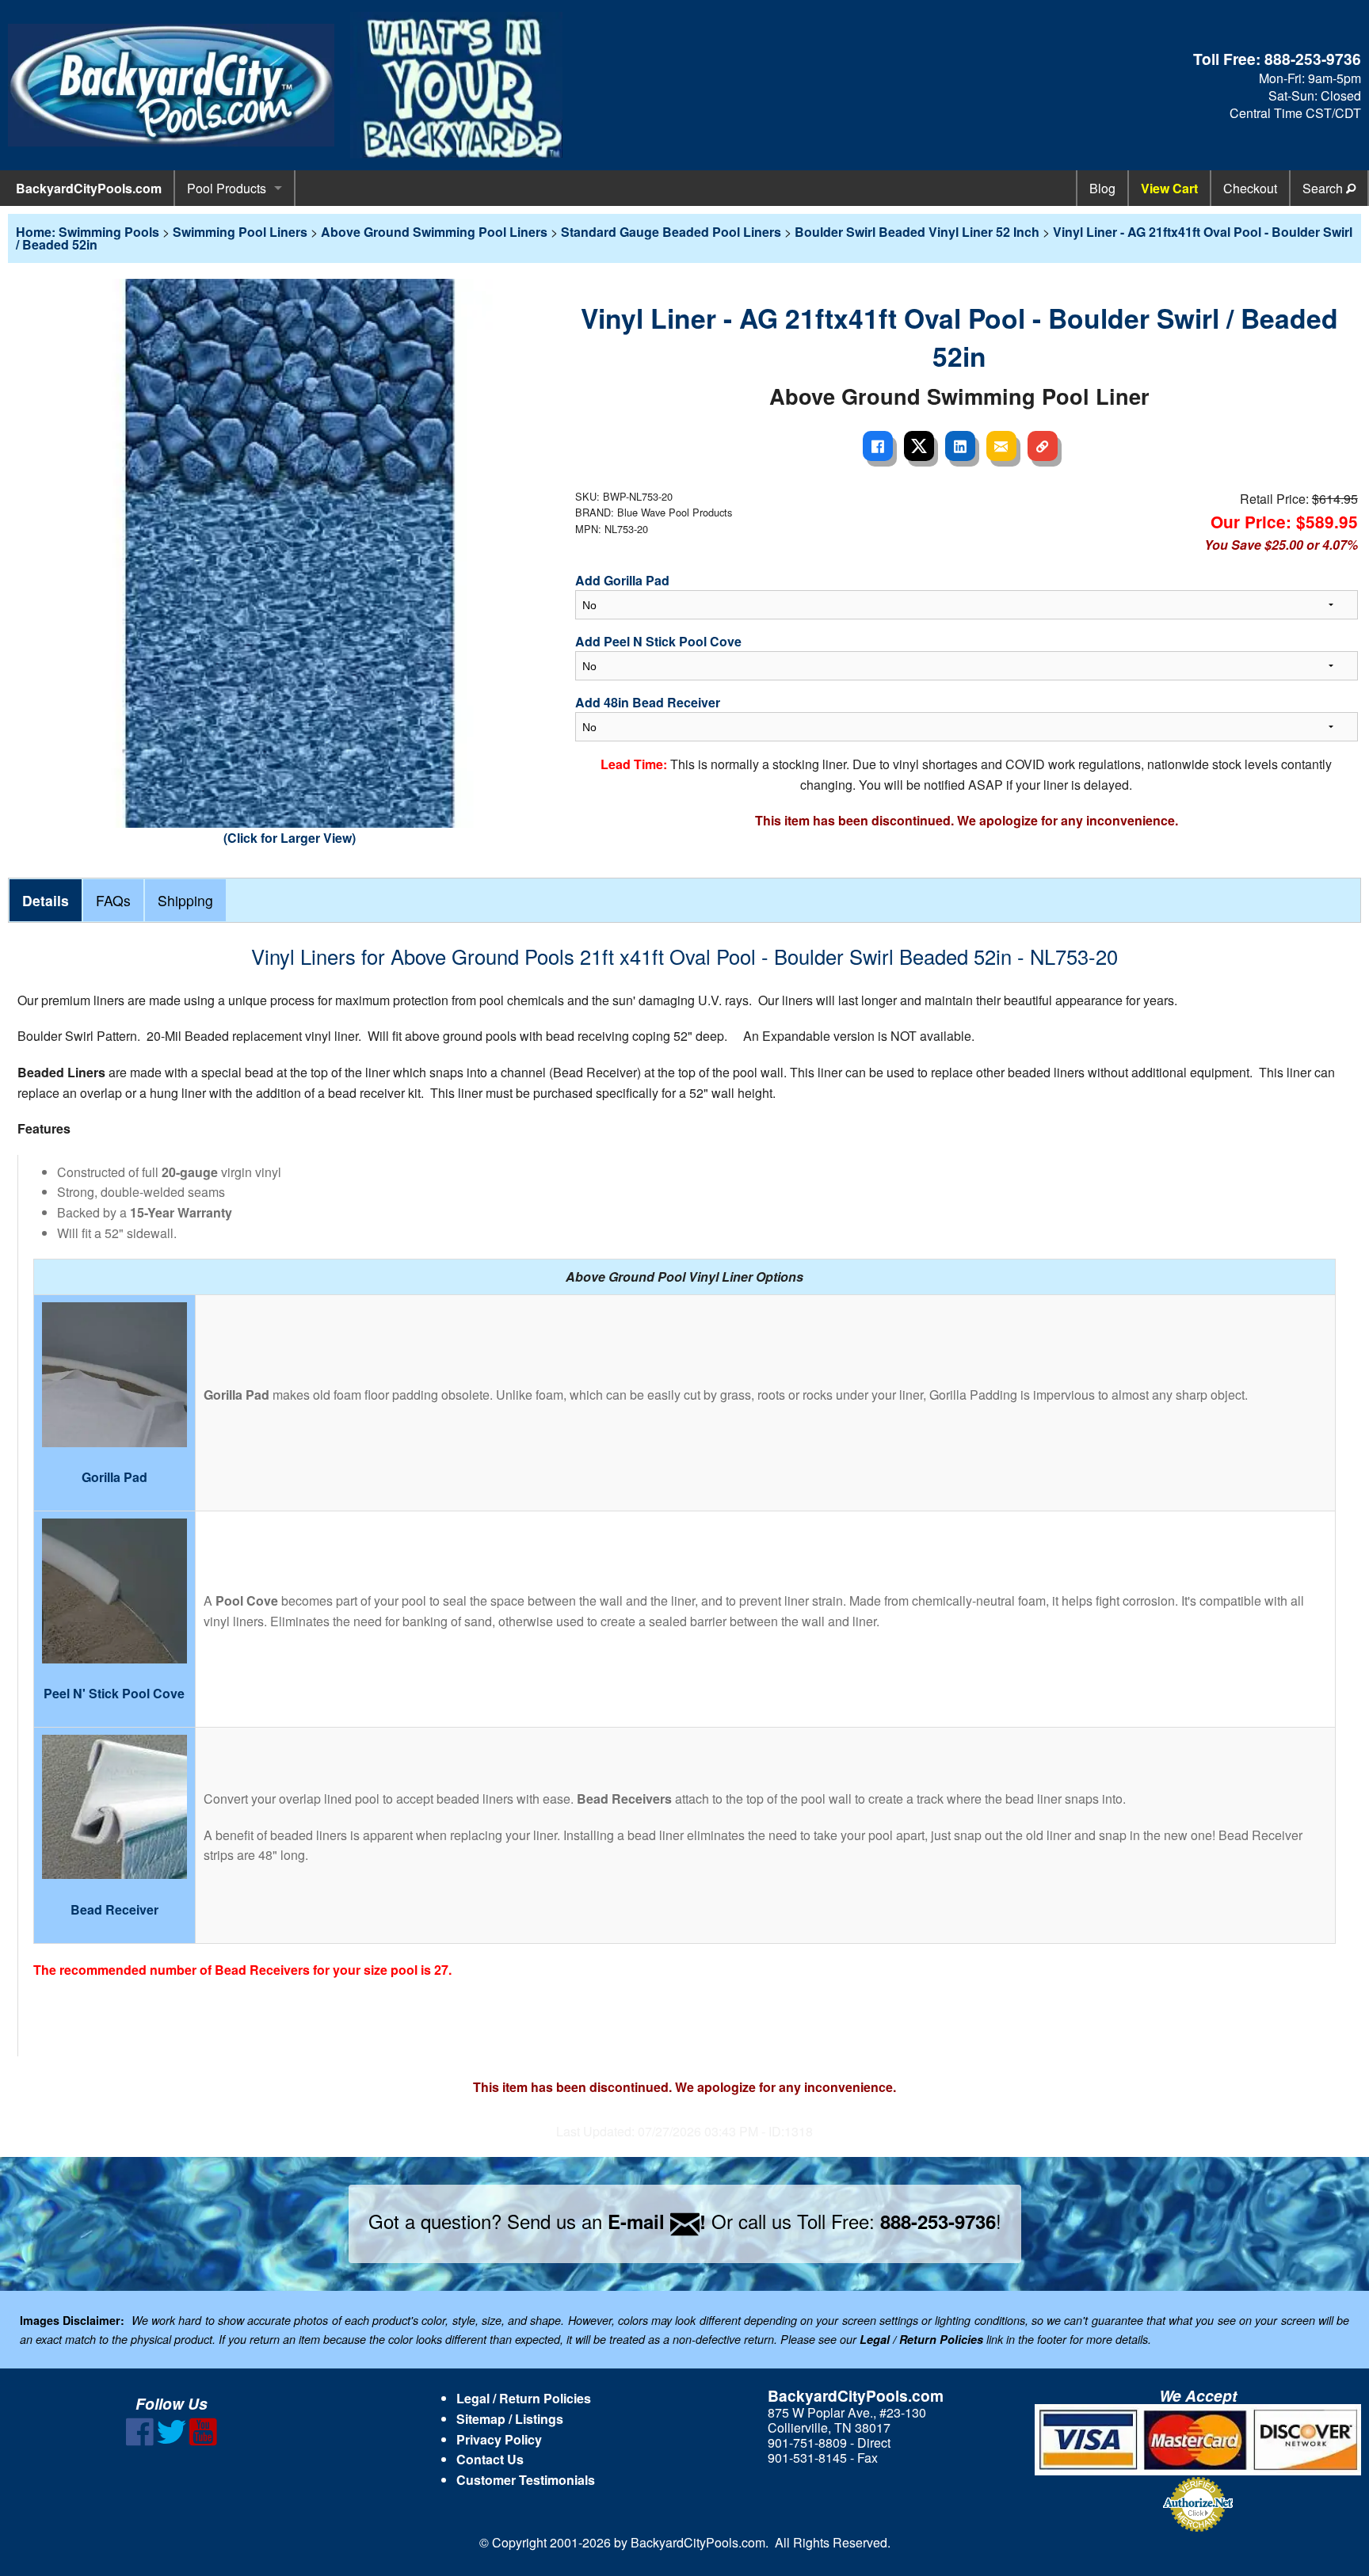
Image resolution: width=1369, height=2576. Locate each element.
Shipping (185, 900)
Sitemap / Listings (510, 2419)
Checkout (1250, 188)
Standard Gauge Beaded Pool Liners (671, 232)
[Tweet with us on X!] (172, 2441)
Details (46, 900)
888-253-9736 (1313, 59)
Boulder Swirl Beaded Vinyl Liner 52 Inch (917, 232)
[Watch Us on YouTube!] (203, 2441)
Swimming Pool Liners (240, 232)
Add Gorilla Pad (622, 580)
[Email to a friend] (1001, 446)
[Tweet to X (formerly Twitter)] (919, 446)
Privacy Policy (499, 2439)
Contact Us (490, 2459)
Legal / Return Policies (524, 2398)
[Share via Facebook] (878, 446)
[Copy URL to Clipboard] (1043, 446)
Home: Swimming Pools (88, 232)
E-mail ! (657, 2221)
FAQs (113, 900)
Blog (1102, 188)
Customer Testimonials (526, 2480)
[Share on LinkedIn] (960, 446)
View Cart (1169, 188)
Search (1324, 188)
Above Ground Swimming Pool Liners (434, 232)
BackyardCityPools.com (89, 188)
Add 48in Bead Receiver (648, 702)
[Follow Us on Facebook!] (140, 2441)
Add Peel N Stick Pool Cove (658, 641)
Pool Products (227, 188)
